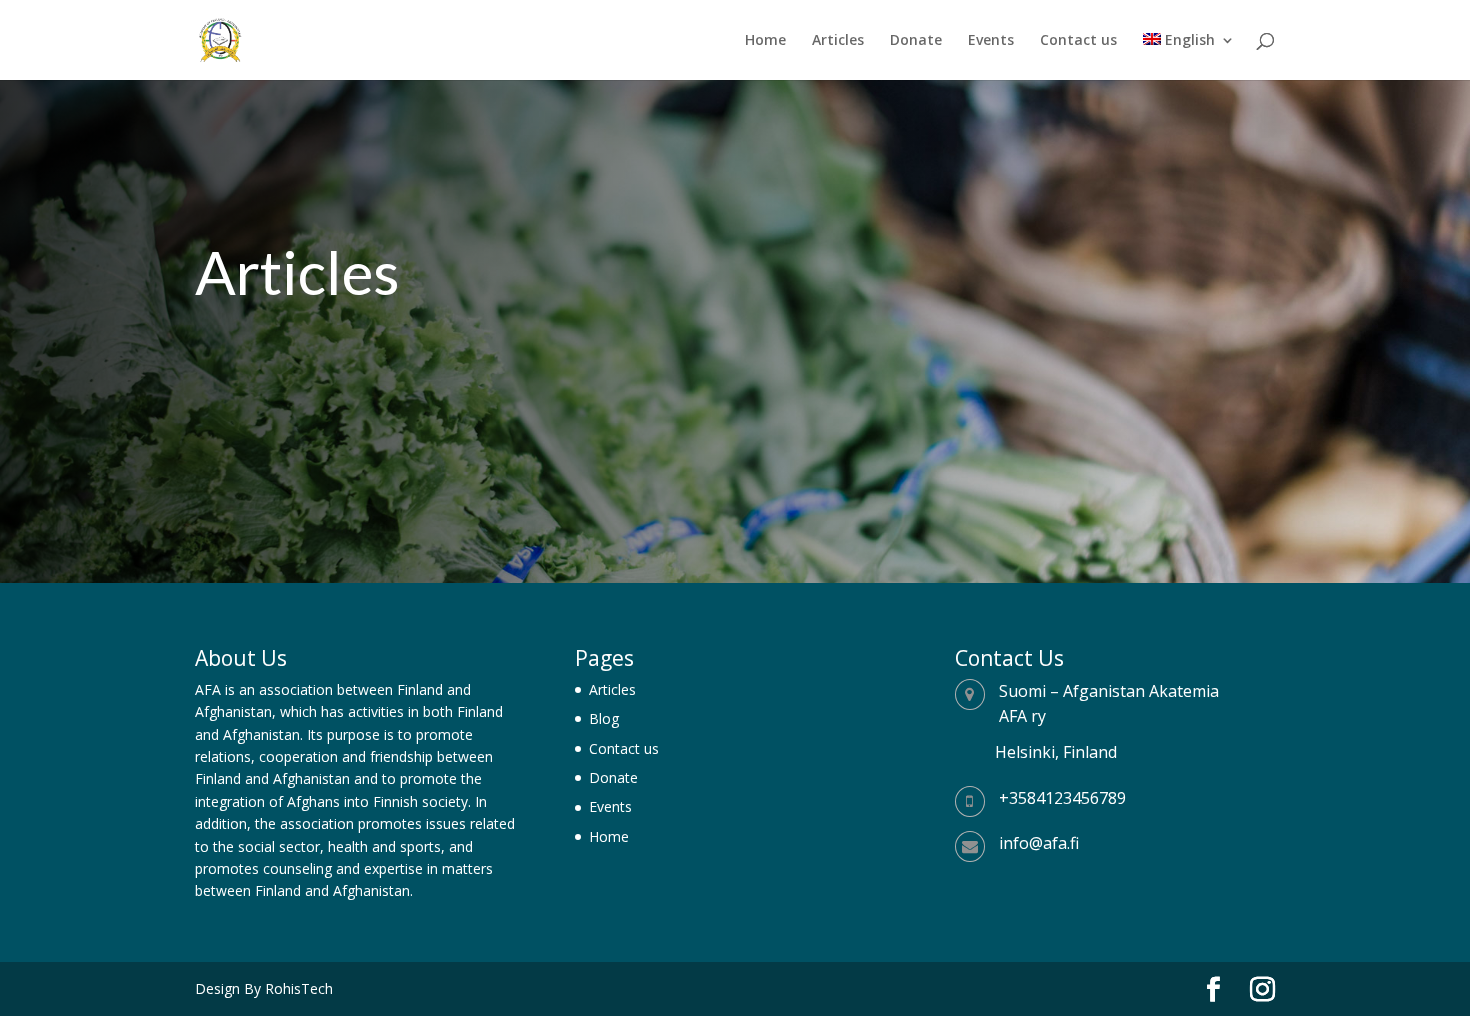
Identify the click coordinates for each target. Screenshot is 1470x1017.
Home (765, 41)
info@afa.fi (1039, 843)
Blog (604, 718)
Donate (916, 41)
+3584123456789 (1062, 798)
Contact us (1078, 41)
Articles (838, 41)
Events (991, 41)
